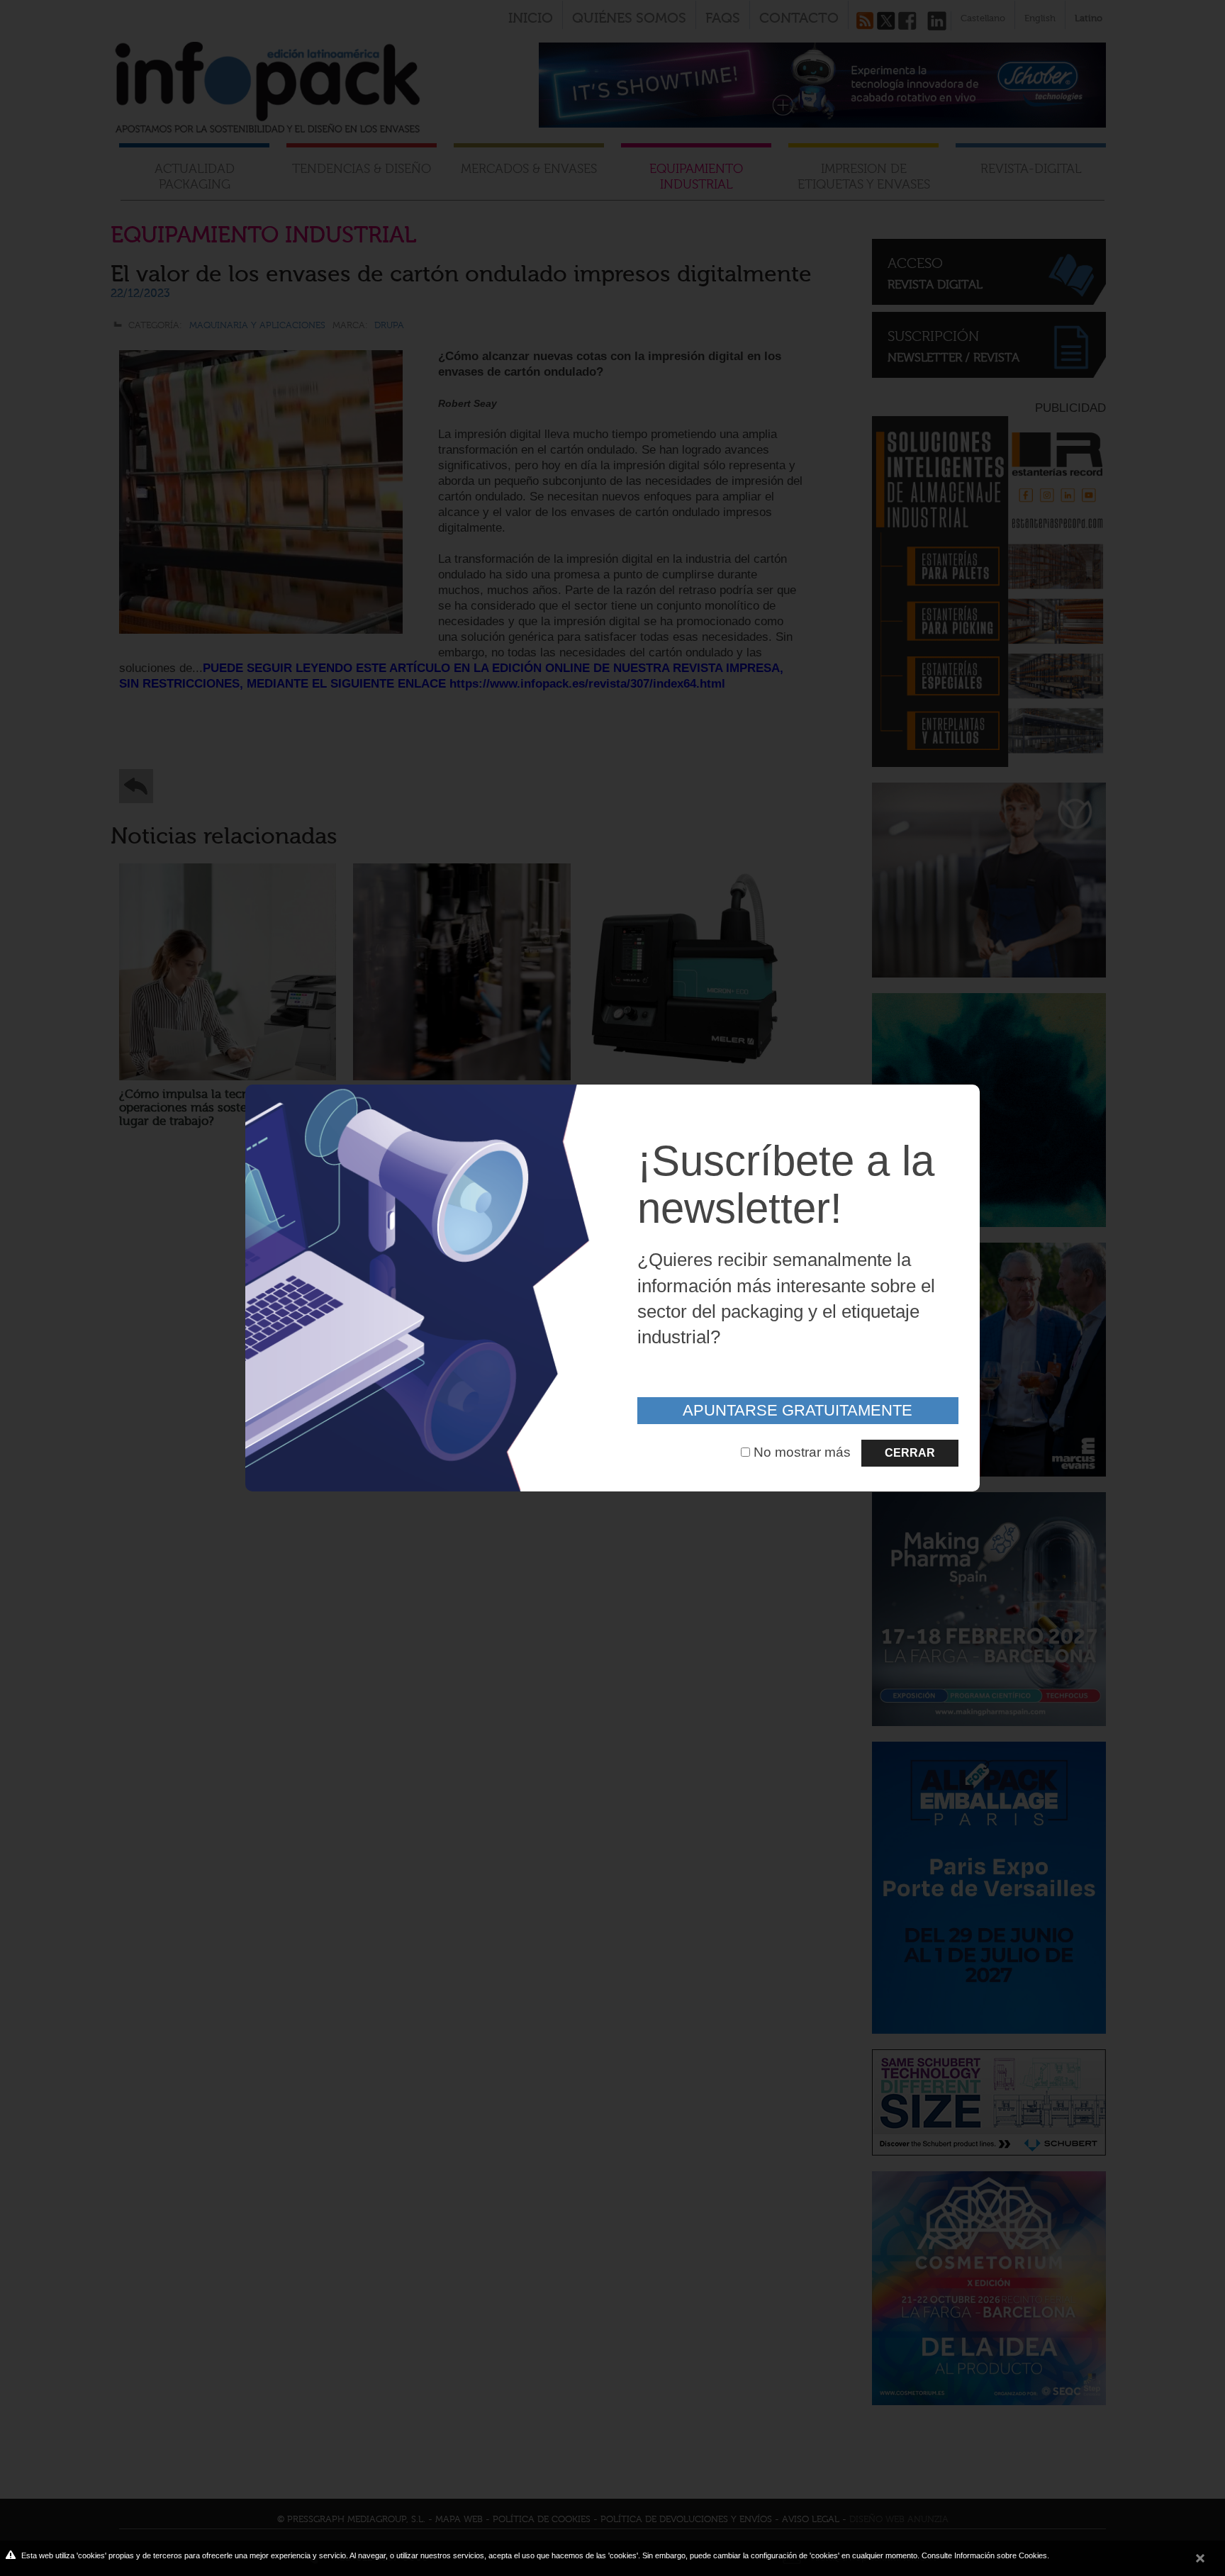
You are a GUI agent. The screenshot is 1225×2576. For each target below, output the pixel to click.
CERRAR (910, 1453)
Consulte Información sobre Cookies (984, 2555)
